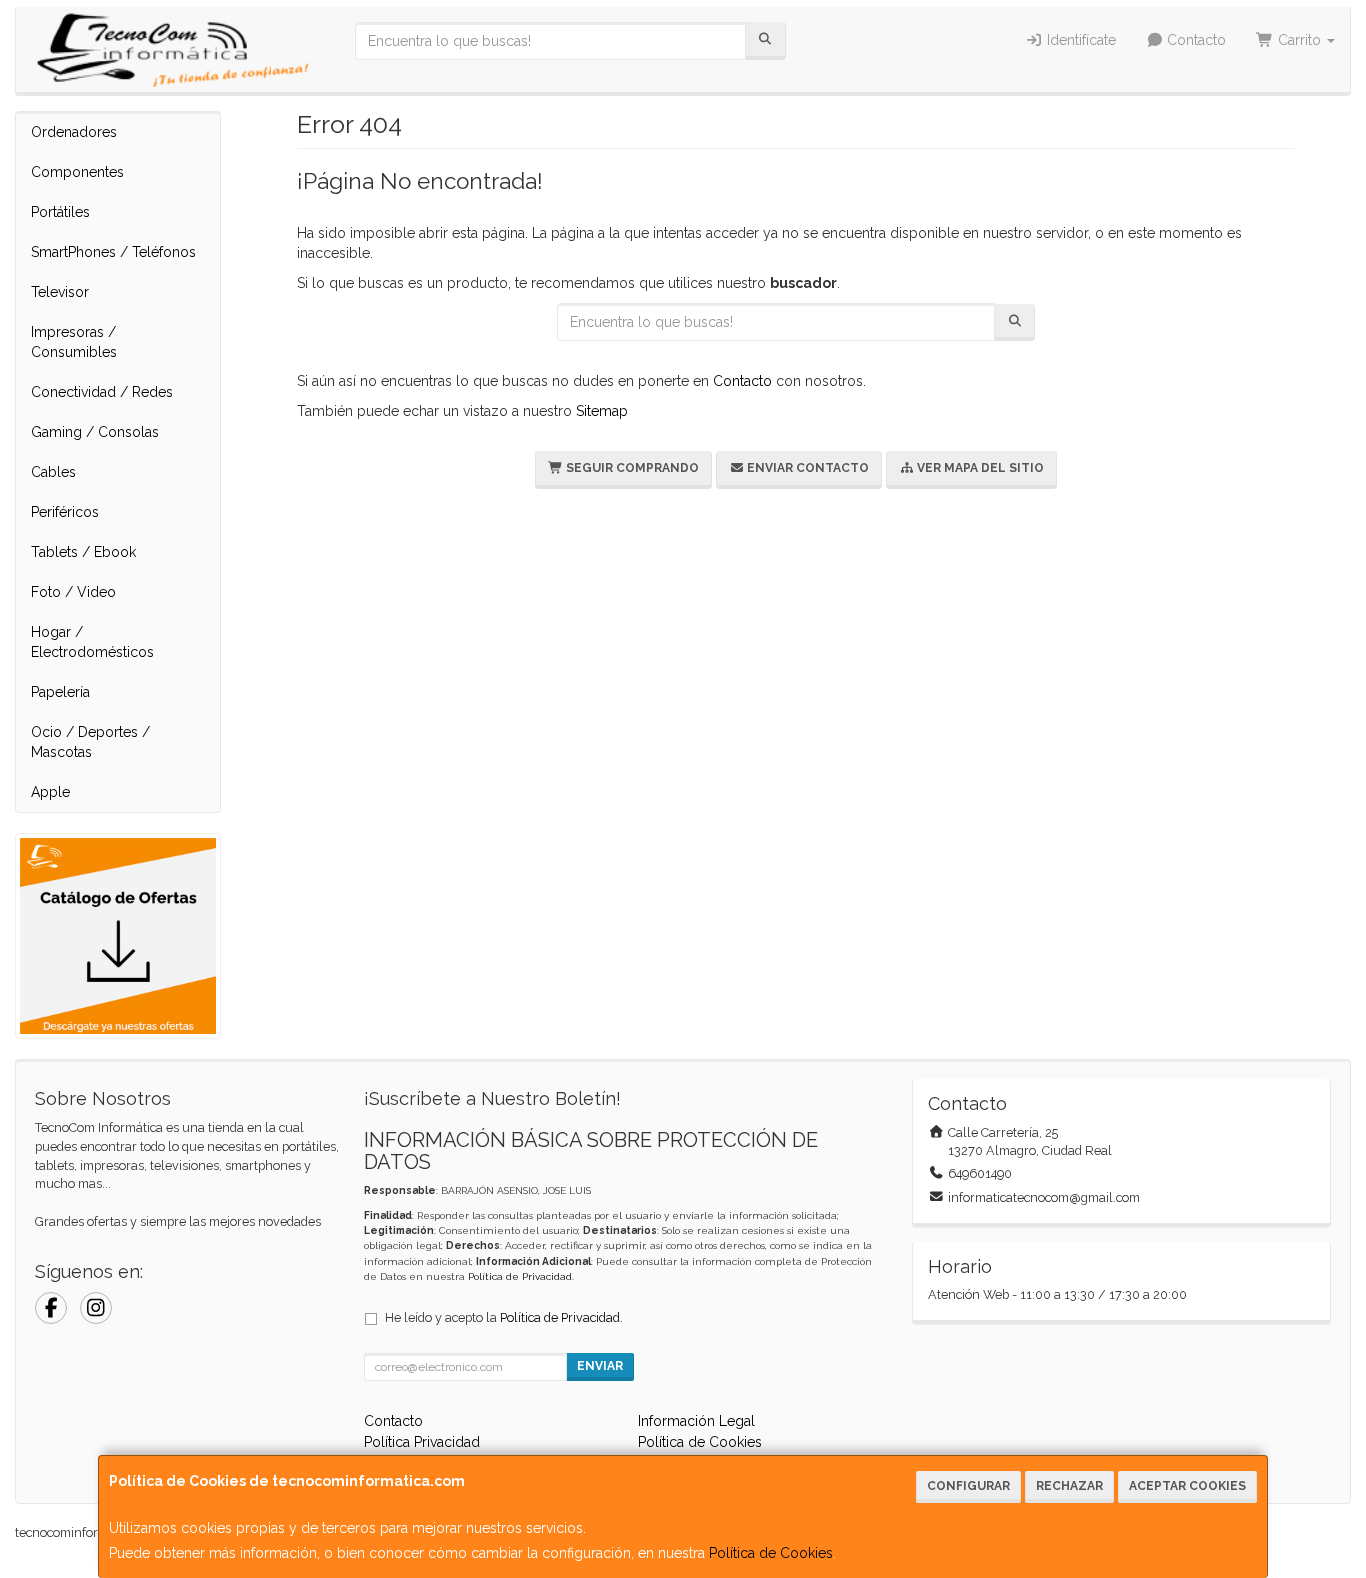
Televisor (60, 292)
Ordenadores (74, 132)
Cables (53, 472)
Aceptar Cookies (1187, 1486)
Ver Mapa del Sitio (979, 468)
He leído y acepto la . (504, 1317)
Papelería (60, 692)
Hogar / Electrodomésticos (92, 642)
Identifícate (1079, 40)
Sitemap (602, 411)
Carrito (1299, 40)
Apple (50, 792)
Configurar (968, 1486)
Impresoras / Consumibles (74, 342)
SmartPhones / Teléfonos (113, 252)
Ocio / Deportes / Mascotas (90, 742)
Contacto (1194, 40)
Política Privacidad (422, 1442)
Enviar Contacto (806, 468)
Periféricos (65, 512)
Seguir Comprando (631, 468)
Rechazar (1069, 1486)
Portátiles (60, 212)
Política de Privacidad (520, 1276)
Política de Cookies (771, 1553)
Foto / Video (73, 592)
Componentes (77, 172)
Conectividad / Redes (102, 392)
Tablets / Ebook (83, 552)
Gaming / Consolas (95, 432)
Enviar (600, 1366)
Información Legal (696, 1421)
